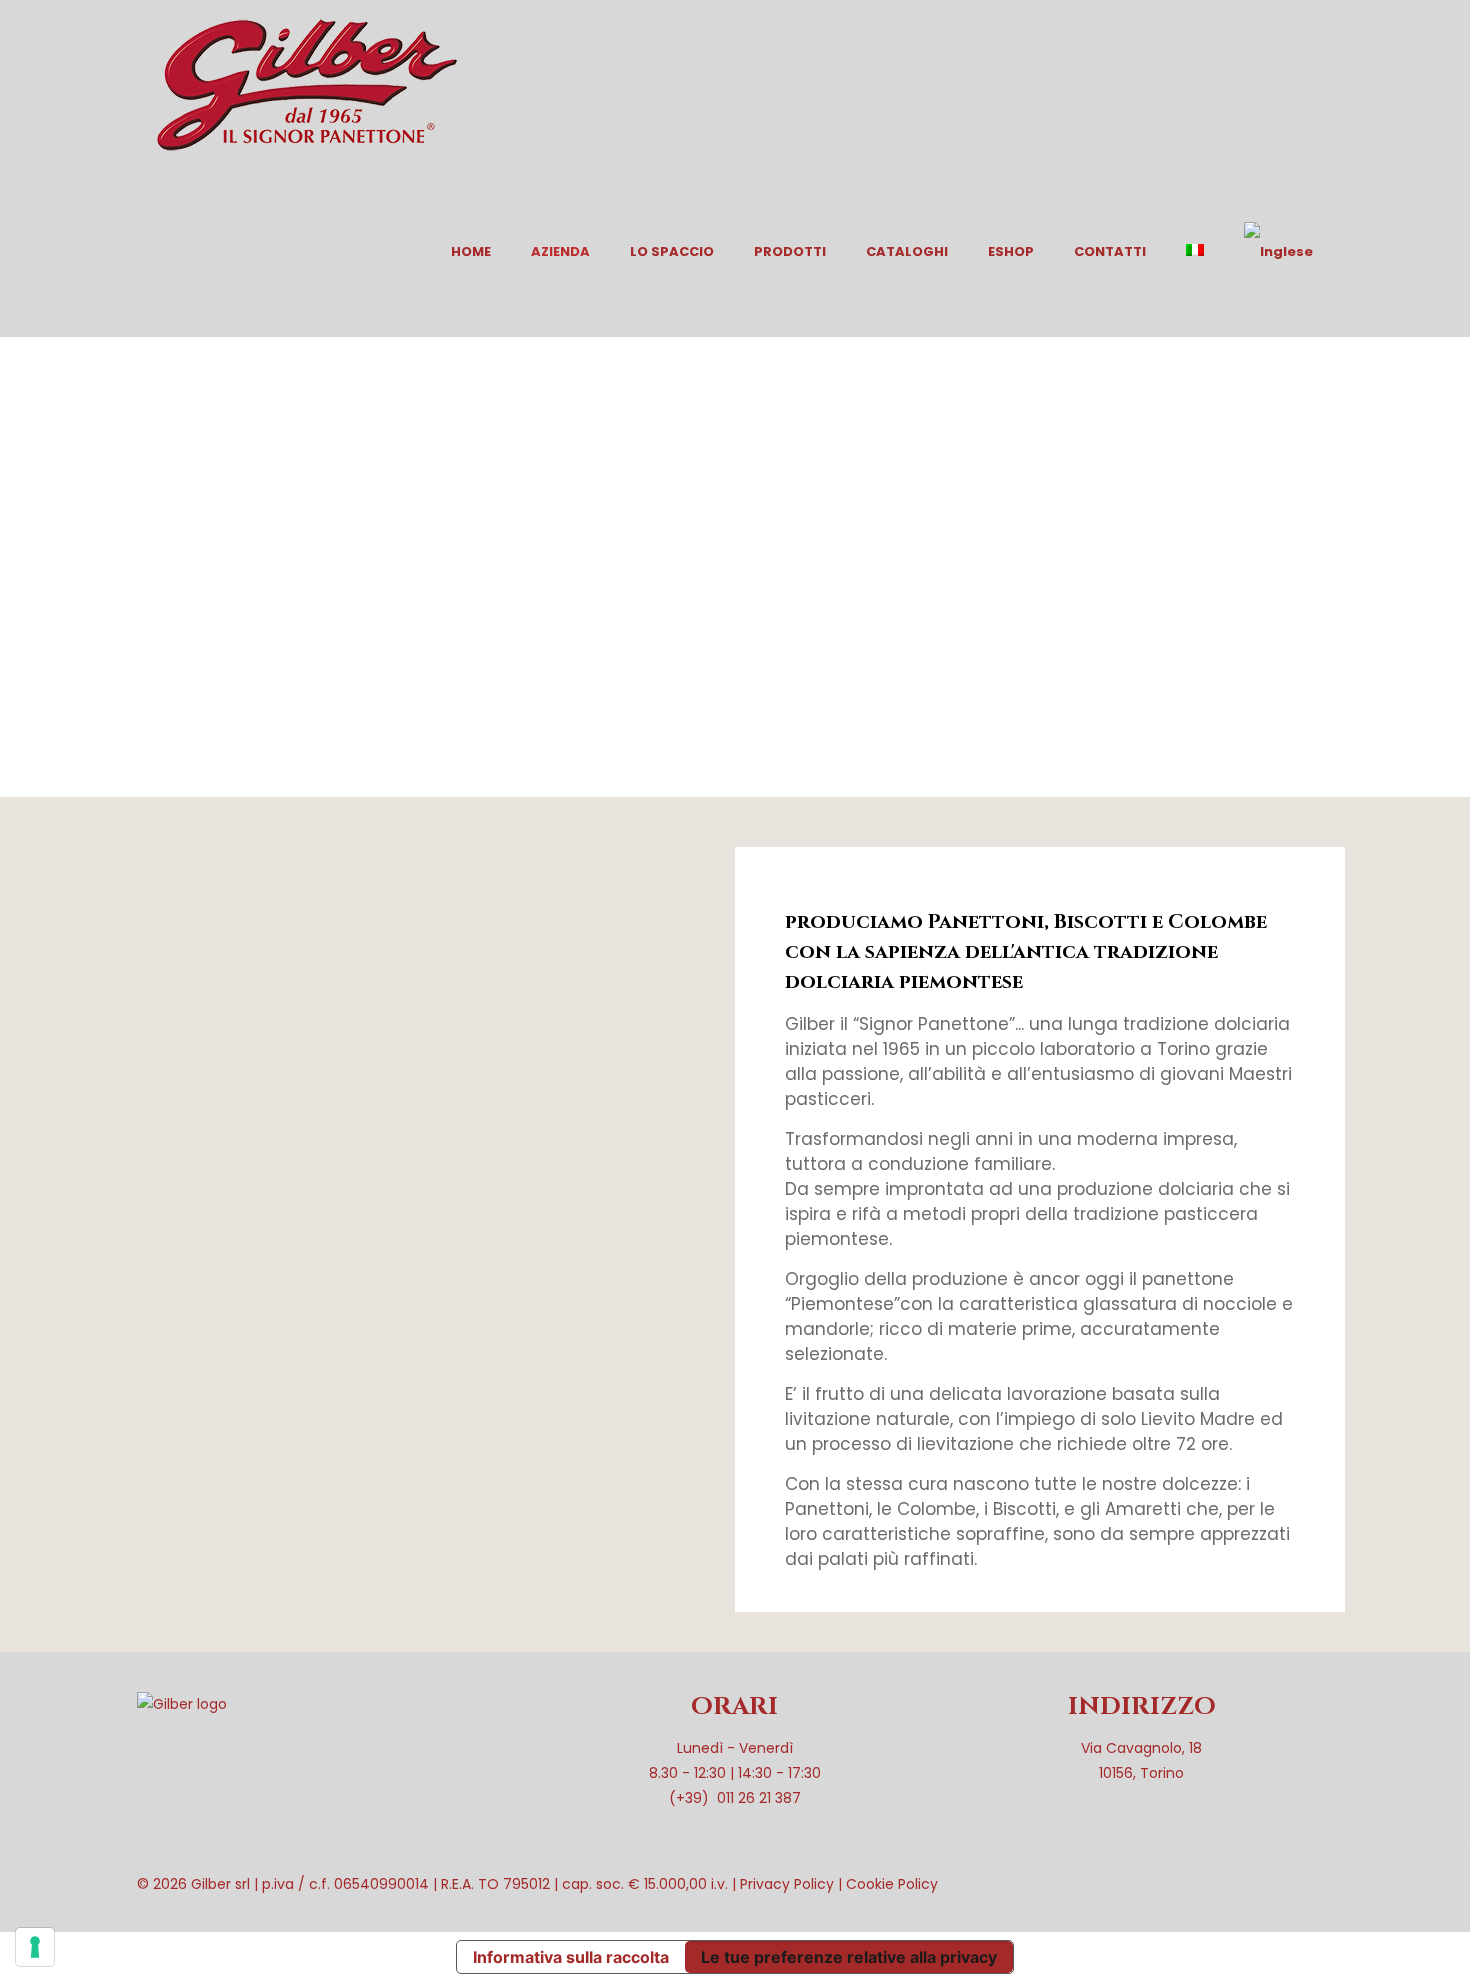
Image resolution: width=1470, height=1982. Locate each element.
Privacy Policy (787, 1884)
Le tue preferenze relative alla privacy (849, 1957)
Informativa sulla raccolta (571, 1957)
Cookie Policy (892, 1884)
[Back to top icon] (1312, 1884)
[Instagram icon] (1263, 1883)
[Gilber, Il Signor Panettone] (307, 84)
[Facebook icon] (1242, 1883)
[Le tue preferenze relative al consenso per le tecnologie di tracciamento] (35, 1947)
